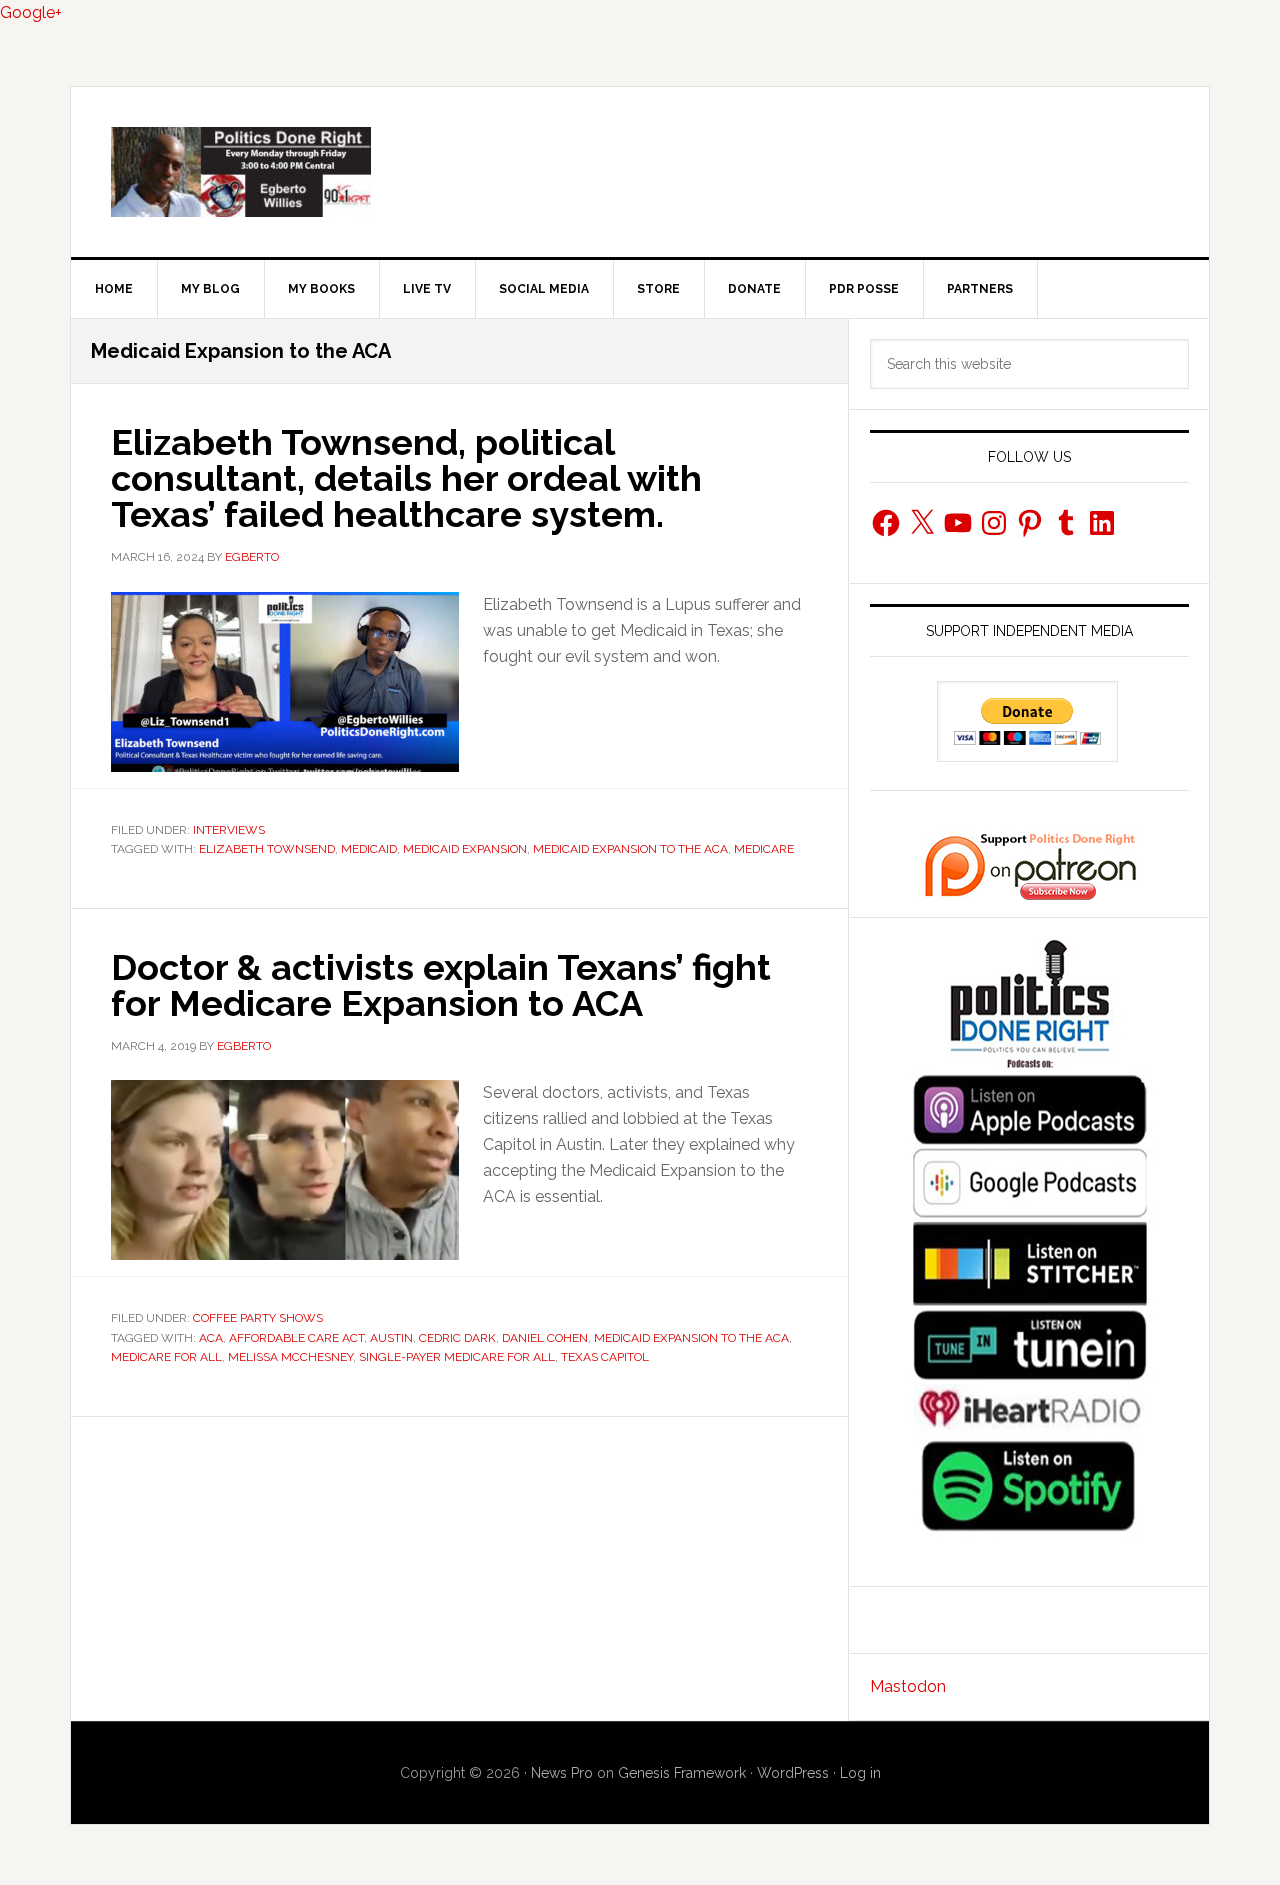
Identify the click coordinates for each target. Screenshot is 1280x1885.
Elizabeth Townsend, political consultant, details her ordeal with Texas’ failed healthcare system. (406, 478)
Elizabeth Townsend (267, 849)
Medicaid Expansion (465, 849)
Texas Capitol (605, 1357)
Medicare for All (166, 1357)
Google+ (31, 12)
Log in (860, 1773)
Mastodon (908, 1686)
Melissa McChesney (290, 1357)
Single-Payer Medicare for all (457, 1357)
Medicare (764, 849)
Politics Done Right (640, 172)
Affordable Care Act (296, 1338)
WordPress (793, 1773)
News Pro (562, 1773)
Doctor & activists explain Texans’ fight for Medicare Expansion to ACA (441, 985)
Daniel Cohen (545, 1338)
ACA (211, 1338)
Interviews (229, 830)
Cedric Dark (457, 1338)
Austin (391, 1338)
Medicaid (369, 849)
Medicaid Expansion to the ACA (630, 849)
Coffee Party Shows (258, 1318)
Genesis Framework (682, 1773)
